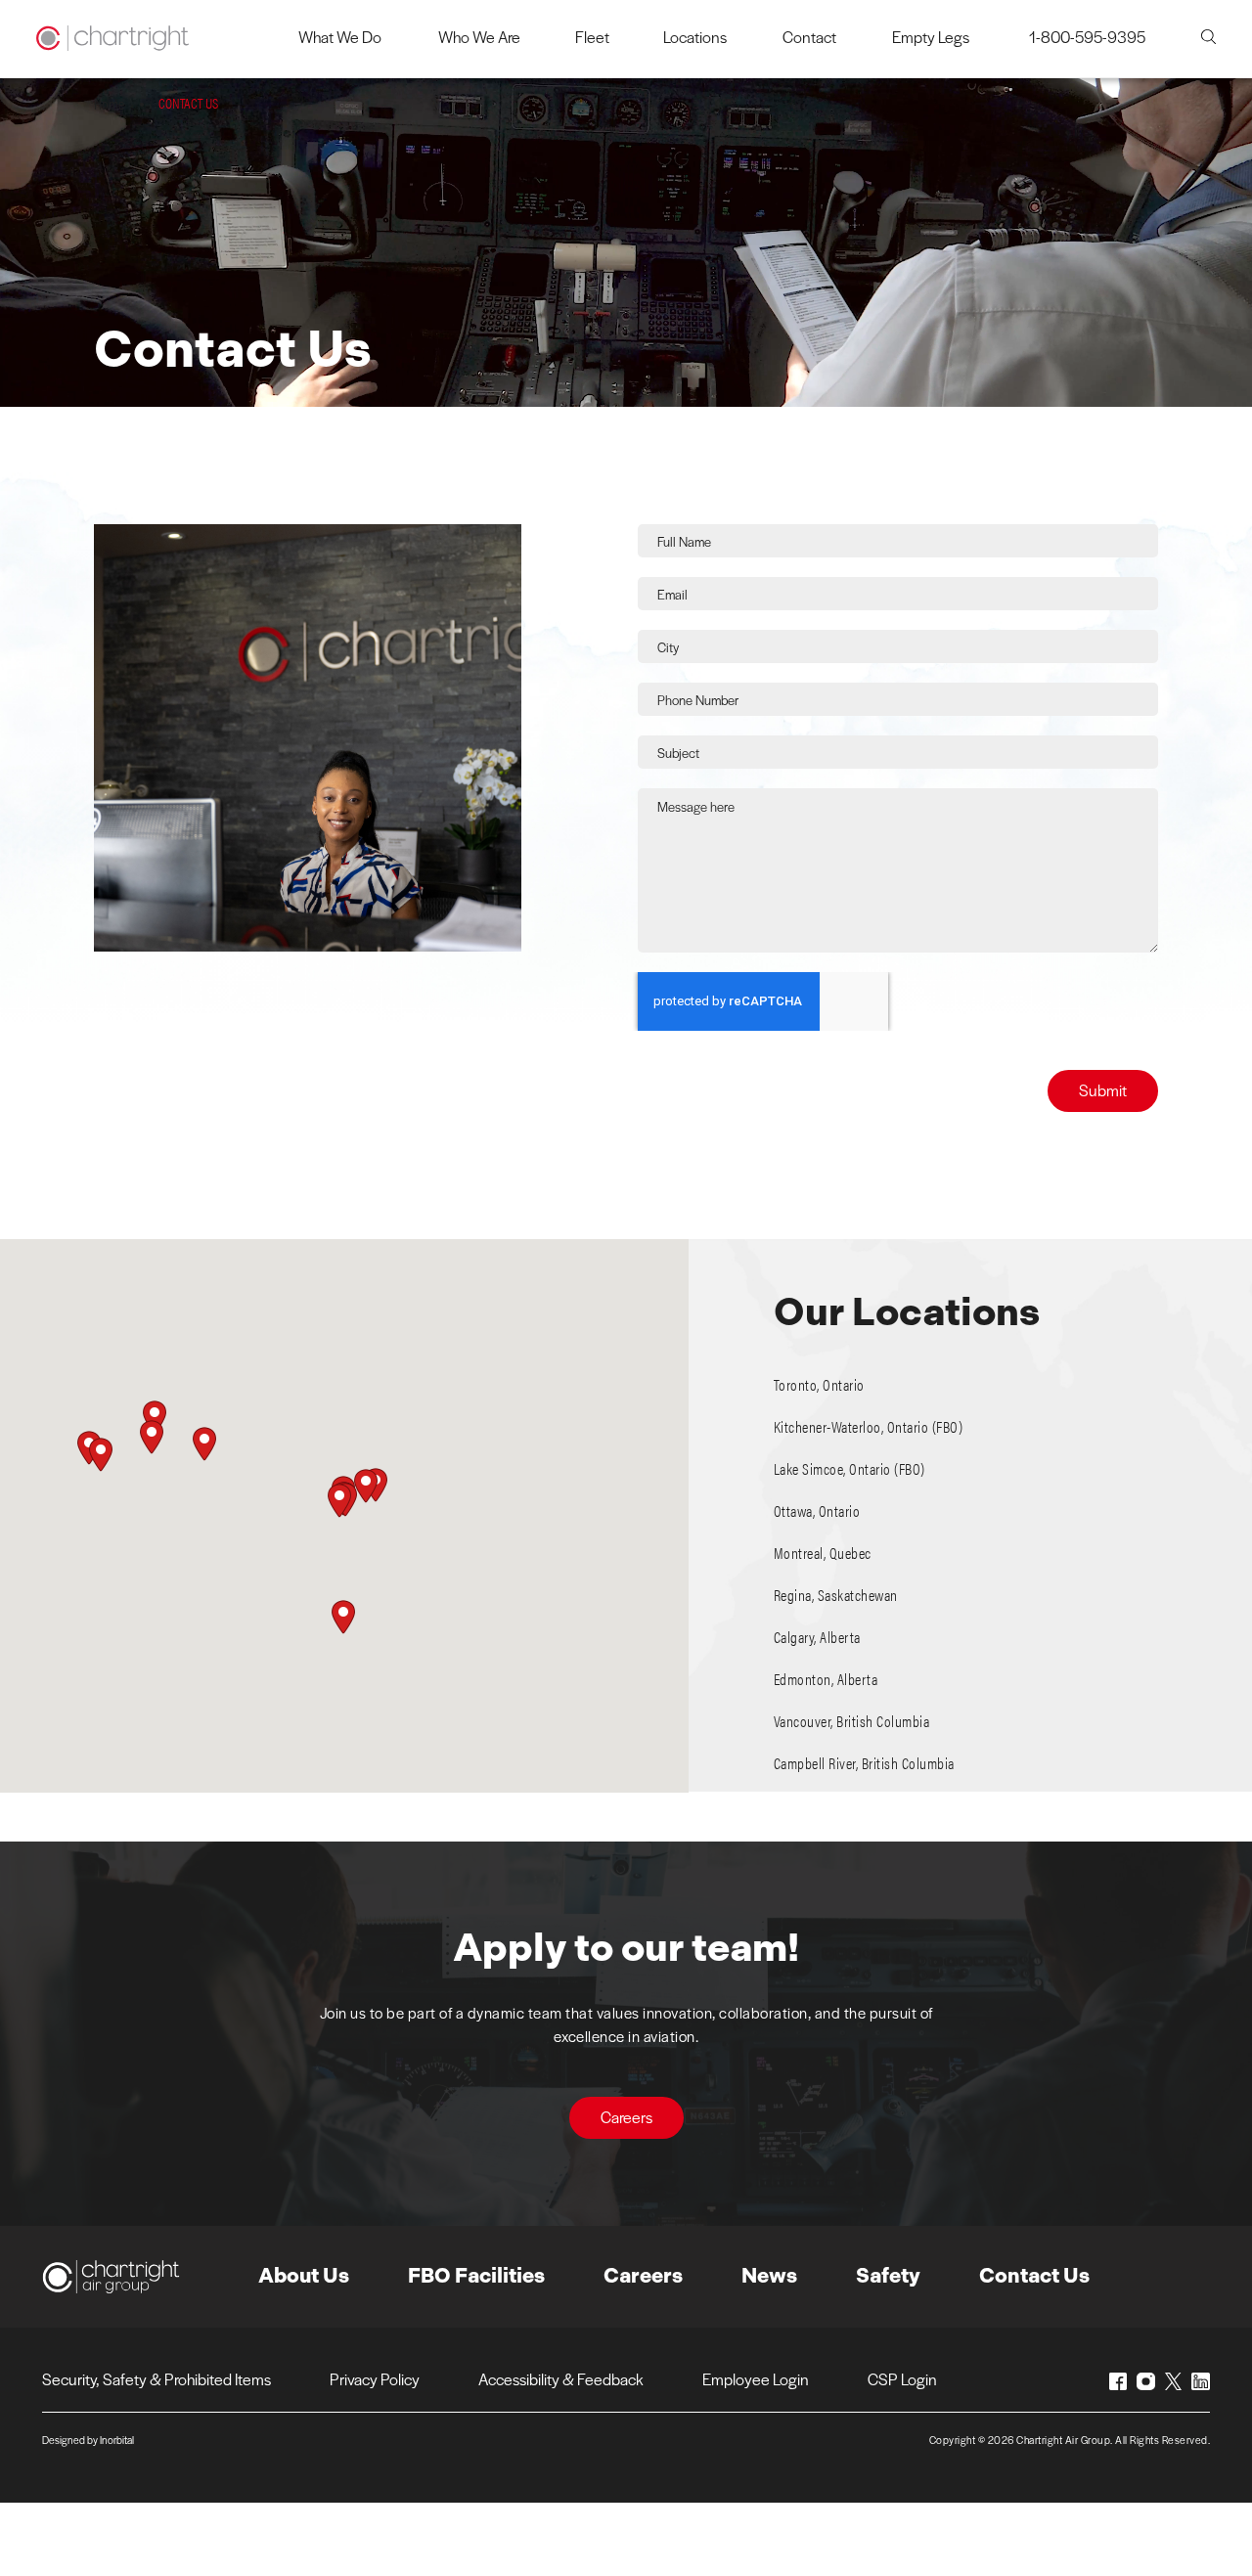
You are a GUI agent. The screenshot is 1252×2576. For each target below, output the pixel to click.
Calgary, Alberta (817, 1637)
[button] (339, 1501)
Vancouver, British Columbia (852, 1721)
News (769, 2275)
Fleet (592, 37)
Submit (1103, 1090)
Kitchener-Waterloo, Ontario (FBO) (869, 1426)
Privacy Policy (375, 2379)
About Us (304, 2275)
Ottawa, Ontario (817, 1510)
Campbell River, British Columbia (864, 1763)
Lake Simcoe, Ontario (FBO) (850, 1468)
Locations (695, 37)
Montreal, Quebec (823, 1553)
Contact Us (1034, 2275)
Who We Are (479, 37)
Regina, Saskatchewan (836, 1595)
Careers (626, 2117)
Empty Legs (931, 37)
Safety (888, 2275)
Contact (809, 37)
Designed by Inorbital (88, 2440)
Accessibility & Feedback (561, 2379)
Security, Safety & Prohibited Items (156, 2379)
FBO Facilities (476, 2275)
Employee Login (756, 2379)
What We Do (340, 37)
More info (1149, 1385)
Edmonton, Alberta (826, 1679)
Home (109, 103)
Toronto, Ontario (819, 1384)
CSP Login (902, 2379)
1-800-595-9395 (1087, 37)
